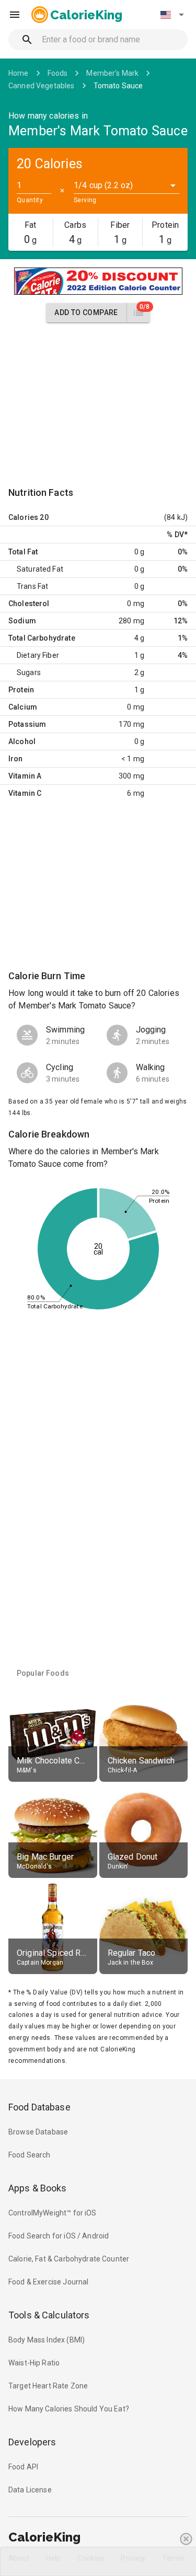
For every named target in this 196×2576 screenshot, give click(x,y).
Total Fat (23, 552)
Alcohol (22, 741)
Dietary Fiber (38, 655)
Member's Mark (112, 73)
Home (19, 73)
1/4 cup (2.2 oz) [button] (103, 185)
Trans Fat (32, 586)
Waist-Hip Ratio (34, 2363)
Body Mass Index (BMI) (47, 2340)
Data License (30, 2490)
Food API (23, 2467)
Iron (16, 759)
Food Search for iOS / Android (59, 2236)
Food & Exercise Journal (48, 2282)
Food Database (39, 2107)
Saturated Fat (40, 569)
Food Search (30, 2155)
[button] (172, 15)
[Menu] (15, 15)
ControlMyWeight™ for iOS (53, 2213)
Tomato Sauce (118, 86)
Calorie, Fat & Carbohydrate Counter (69, 2259)
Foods (58, 73)
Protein (21, 690)
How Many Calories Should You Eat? (69, 2409)
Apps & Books (38, 2188)
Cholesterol (29, 604)
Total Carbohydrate (42, 638)
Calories (23, 517)
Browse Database (38, 2132)
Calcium (23, 707)
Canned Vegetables (42, 86)
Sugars (29, 672)
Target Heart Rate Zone (48, 2386)
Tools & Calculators (49, 2315)
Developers (32, 2442)
